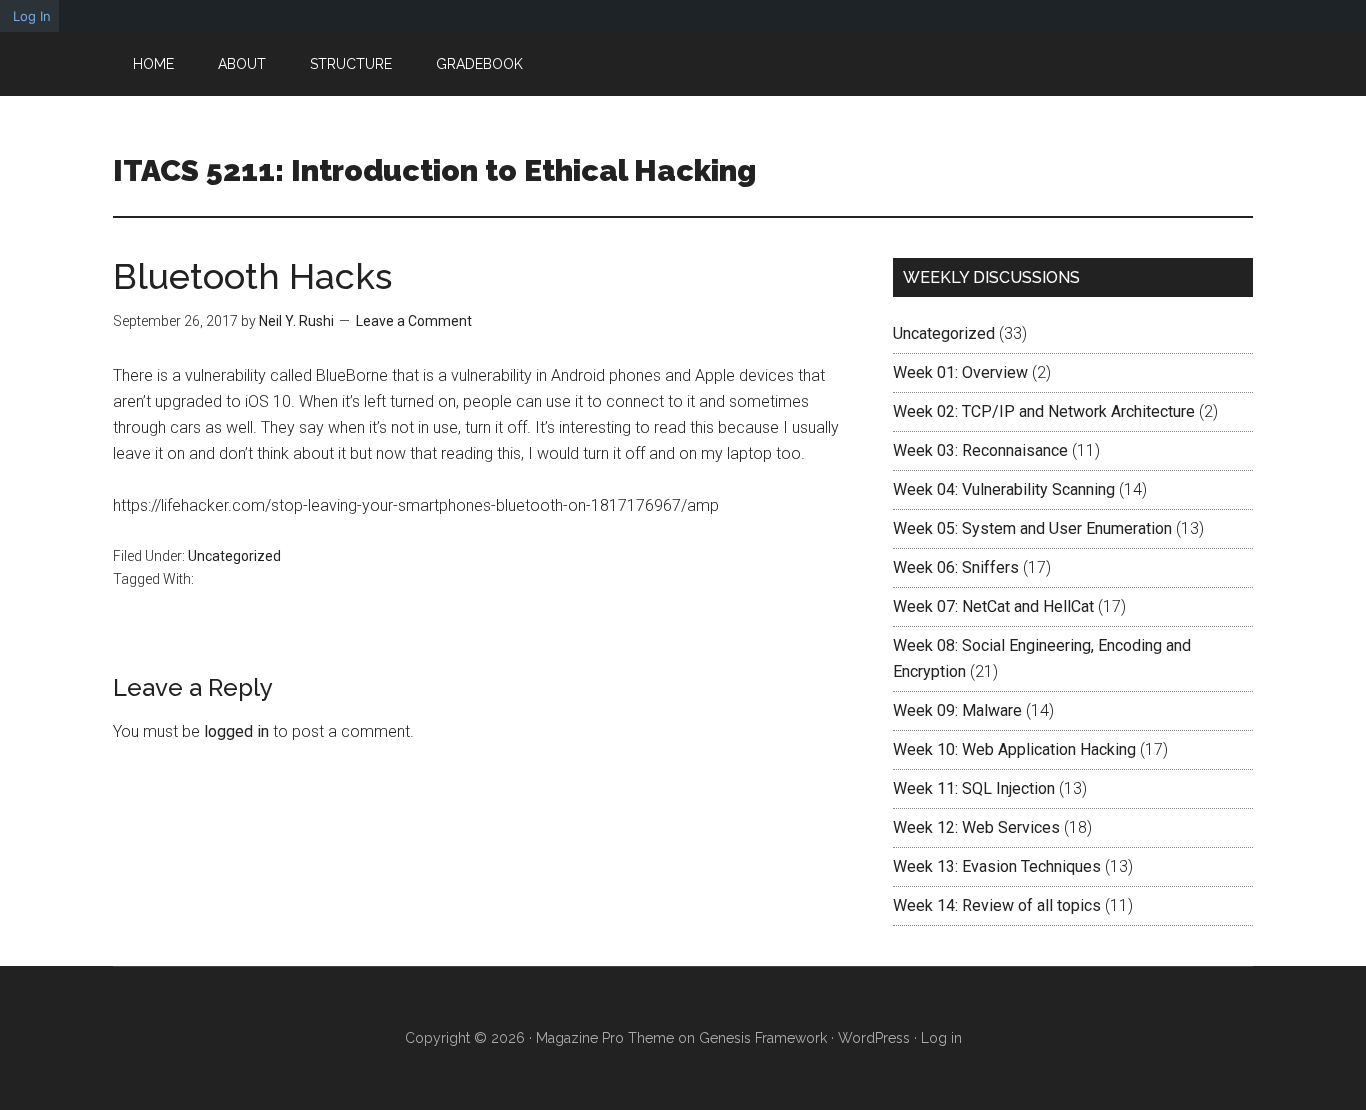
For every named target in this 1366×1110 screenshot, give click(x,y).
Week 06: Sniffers (956, 567)
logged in (236, 731)
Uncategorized (234, 556)
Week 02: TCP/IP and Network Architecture (1044, 411)
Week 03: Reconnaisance (980, 450)
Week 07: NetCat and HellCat (993, 606)
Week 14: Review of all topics (997, 905)
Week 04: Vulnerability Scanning (1004, 489)
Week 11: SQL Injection (974, 788)
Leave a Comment (414, 321)
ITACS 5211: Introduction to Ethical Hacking (434, 170)
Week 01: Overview (960, 372)
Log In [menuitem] (32, 16)
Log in (941, 1038)
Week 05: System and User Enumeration (1032, 528)
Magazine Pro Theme (605, 1038)
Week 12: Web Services (976, 827)
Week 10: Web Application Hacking (1014, 749)
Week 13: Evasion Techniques (997, 866)
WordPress (874, 1038)
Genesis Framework (763, 1038)
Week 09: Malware (957, 710)
